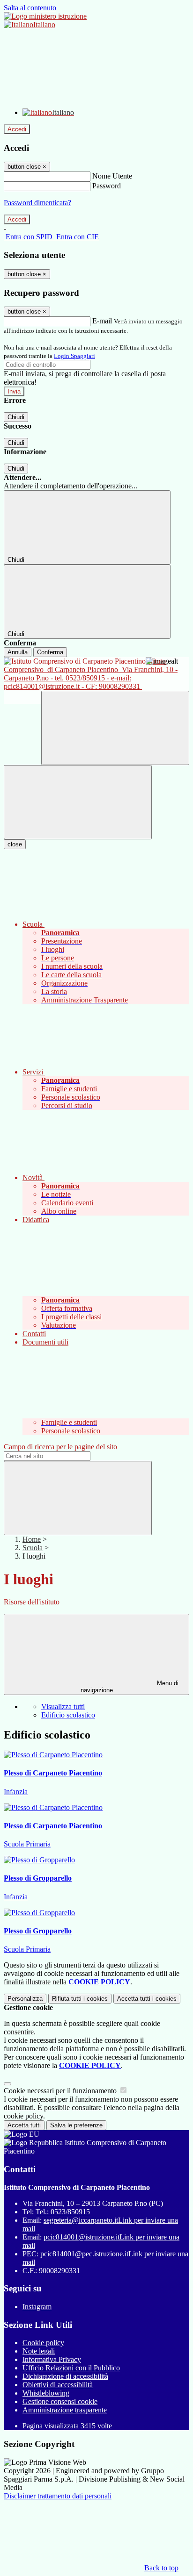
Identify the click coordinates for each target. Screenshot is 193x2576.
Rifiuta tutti (80, 1999)
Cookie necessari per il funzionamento (61, 2091)
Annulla (18, 652)
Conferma (50, 652)
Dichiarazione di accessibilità (65, 2376)
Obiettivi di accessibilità (58, 2385)
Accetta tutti (147, 1999)
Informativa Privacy (52, 2359)
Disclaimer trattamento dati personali (58, 2496)
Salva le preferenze (76, 2125)
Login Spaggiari (74, 356)
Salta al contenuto (30, 8)
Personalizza (25, 1999)
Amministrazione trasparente (65, 2410)
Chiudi (16, 417)
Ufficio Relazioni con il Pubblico (71, 2368)
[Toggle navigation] (78, 802)
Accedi (17, 129)
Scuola (33, 1548)
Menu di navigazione (130, 1687)
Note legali (39, 2351)
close (15, 844)
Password (107, 186)
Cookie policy (43, 2343)
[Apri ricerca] (115, 728)
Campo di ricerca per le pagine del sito (60, 1447)
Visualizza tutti (63, 1707)
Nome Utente (112, 176)
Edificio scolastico (68, 1715)
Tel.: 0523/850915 (63, 2212)
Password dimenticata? (37, 203)
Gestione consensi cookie (60, 2401)
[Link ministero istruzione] (45, 16)
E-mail (102, 321)
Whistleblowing (46, 2393)
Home (32, 1539)
